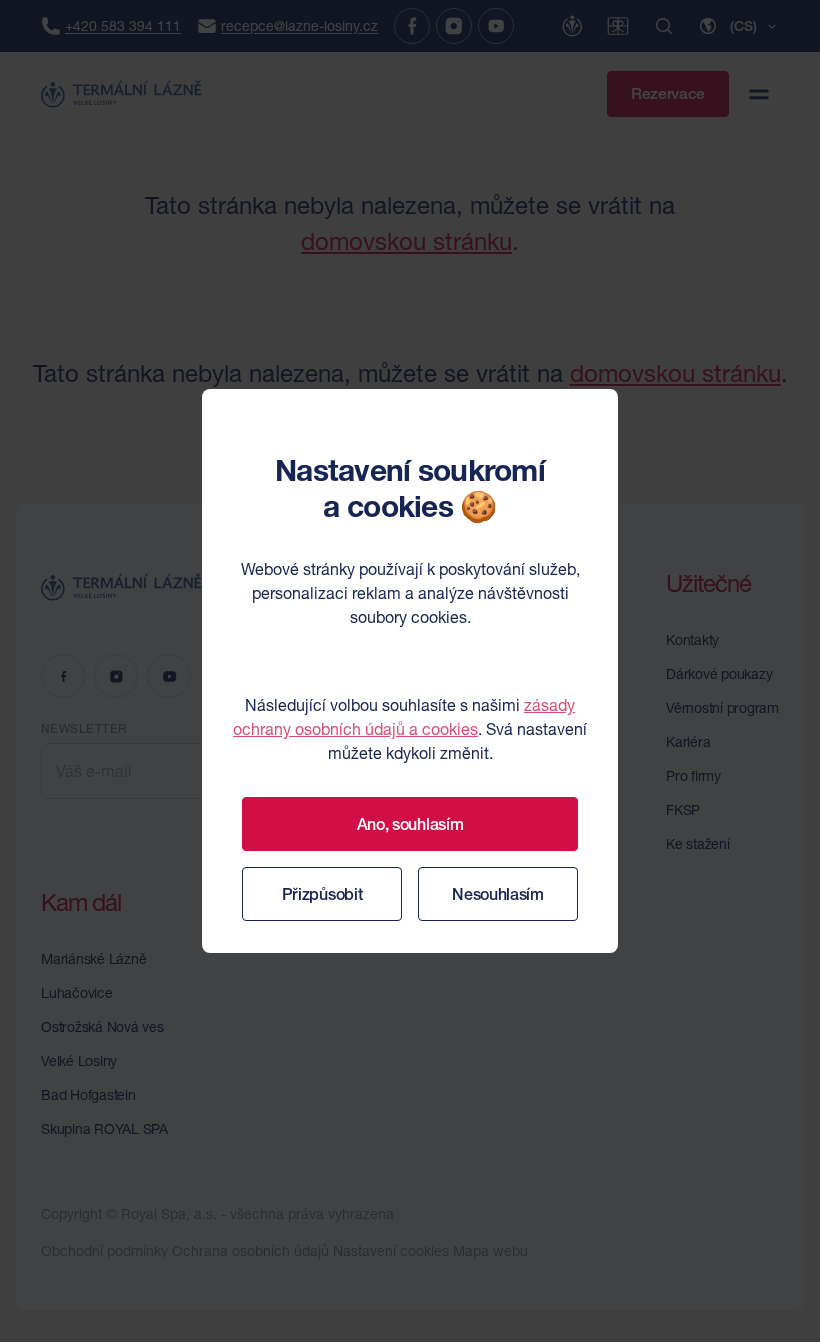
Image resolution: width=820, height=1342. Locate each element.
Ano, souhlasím (410, 824)
